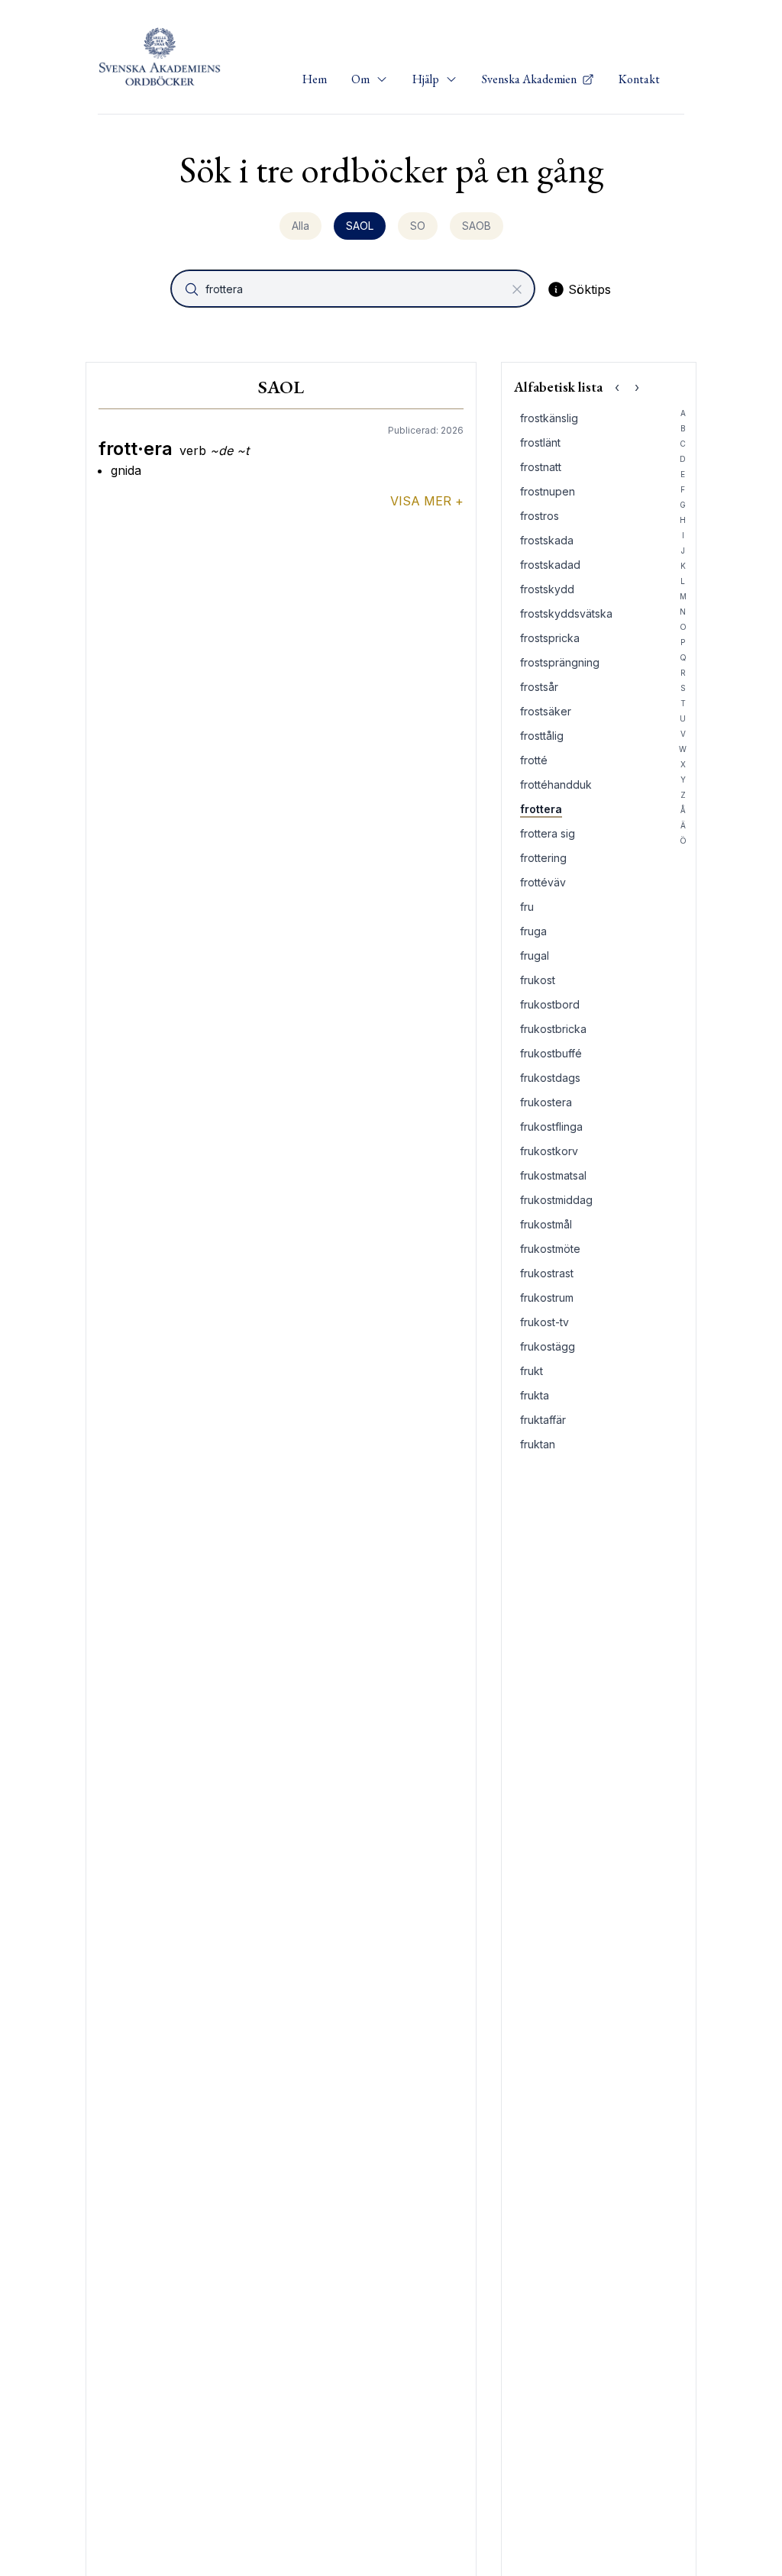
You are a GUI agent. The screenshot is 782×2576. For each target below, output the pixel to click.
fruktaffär (543, 1420)
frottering (543, 858)
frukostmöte (550, 1249)
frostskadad (550, 565)
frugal (535, 956)
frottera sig (548, 833)
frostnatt (541, 467)
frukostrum (547, 1298)
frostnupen (548, 491)
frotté (534, 760)
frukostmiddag (556, 1200)
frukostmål (546, 1224)
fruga (533, 931)
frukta (535, 1395)
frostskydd (547, 589)
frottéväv (543, 882)
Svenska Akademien (530, 79)
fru (527, 907)
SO (418, 226)
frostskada (547, 540)
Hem (315, 79)
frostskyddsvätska (566, 613)
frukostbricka (553, 1029)
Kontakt (639, 79)
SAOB (477, 226)
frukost (538, 980)
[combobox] (354, 289)
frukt (532, 1371)
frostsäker (546, 711)
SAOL (360, 226)
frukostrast (547, 1273)
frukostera (546, 1102)
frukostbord (550, 1004)
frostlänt (540, 442)
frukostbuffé (551, 1053)
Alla (301, 226)
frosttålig (542, 736)
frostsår (539, 687)
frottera (541, 809)
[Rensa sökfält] (517, 289)
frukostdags (550, 1078)
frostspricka (550, 638)
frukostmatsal (553, 1175)
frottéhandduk (556, 784)
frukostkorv (549, 1151)
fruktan (538, 1444)
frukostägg (548, 1346)
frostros (540, 516)
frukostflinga (551, 1127)
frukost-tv (544, 1322)
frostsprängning (560, 662)
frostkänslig (549, 418)
